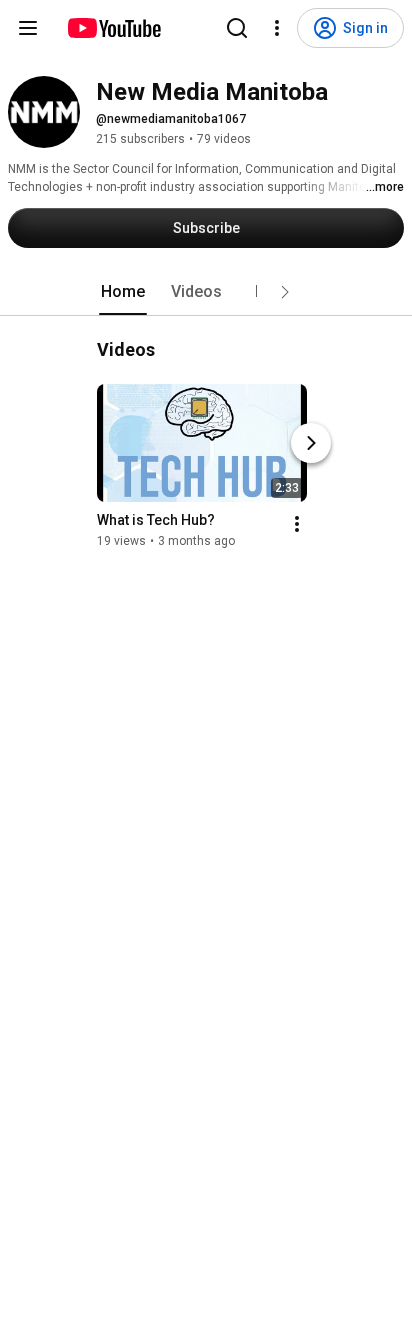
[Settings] (277, 28)
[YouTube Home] (113, 28)
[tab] (123, 292)
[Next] (311, 443)
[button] (285, 292)
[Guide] (28, 28)
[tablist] (206, 292)
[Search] (237, 28)
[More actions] (297, 524)
